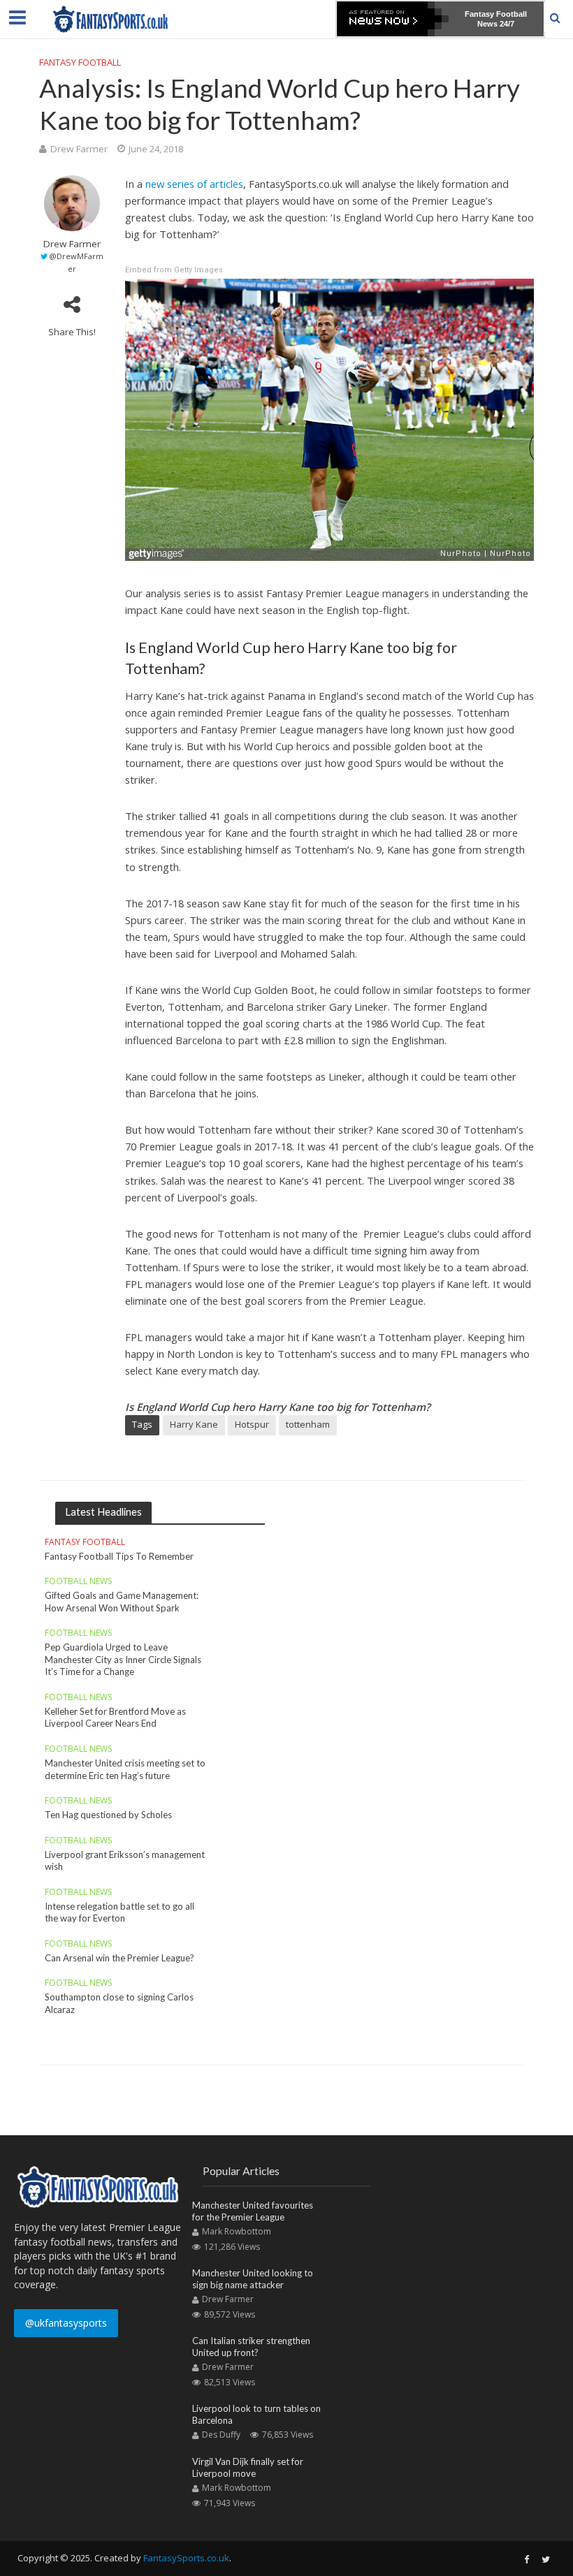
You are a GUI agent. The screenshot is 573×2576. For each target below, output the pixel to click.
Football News (78, 1582)
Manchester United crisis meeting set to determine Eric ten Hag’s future (125, 1769)
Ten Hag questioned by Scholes (108, 1815)
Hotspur (252, 1424)
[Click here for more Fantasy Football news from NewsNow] (393, 19)
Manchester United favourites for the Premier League (253, 2211)
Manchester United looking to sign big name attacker (253, 2279)
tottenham (308, 1424)
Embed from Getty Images (174, 270)
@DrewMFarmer (76, 262)
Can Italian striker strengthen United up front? (251, 2347)
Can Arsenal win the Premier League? (119, 1958)
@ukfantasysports (66, 2323)
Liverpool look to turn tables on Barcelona (256, 2415)
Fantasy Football (80, 62)
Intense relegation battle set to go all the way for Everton (119, 1912)
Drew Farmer (79, 149)
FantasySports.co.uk (186, 2558)
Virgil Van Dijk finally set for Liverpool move (248, 2468)
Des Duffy (221, 2435)
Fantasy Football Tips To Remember (119, 1556)
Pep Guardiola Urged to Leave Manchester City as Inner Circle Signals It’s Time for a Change (123, 1659)
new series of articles (194, 184)
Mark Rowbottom (237, 2231)
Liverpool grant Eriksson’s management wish (125, 1861)
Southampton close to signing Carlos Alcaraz (119, 2003)
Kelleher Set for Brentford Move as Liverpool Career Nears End (115, 1718)
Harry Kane (194, 1424)
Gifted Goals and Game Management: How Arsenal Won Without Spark (122, 1602)
